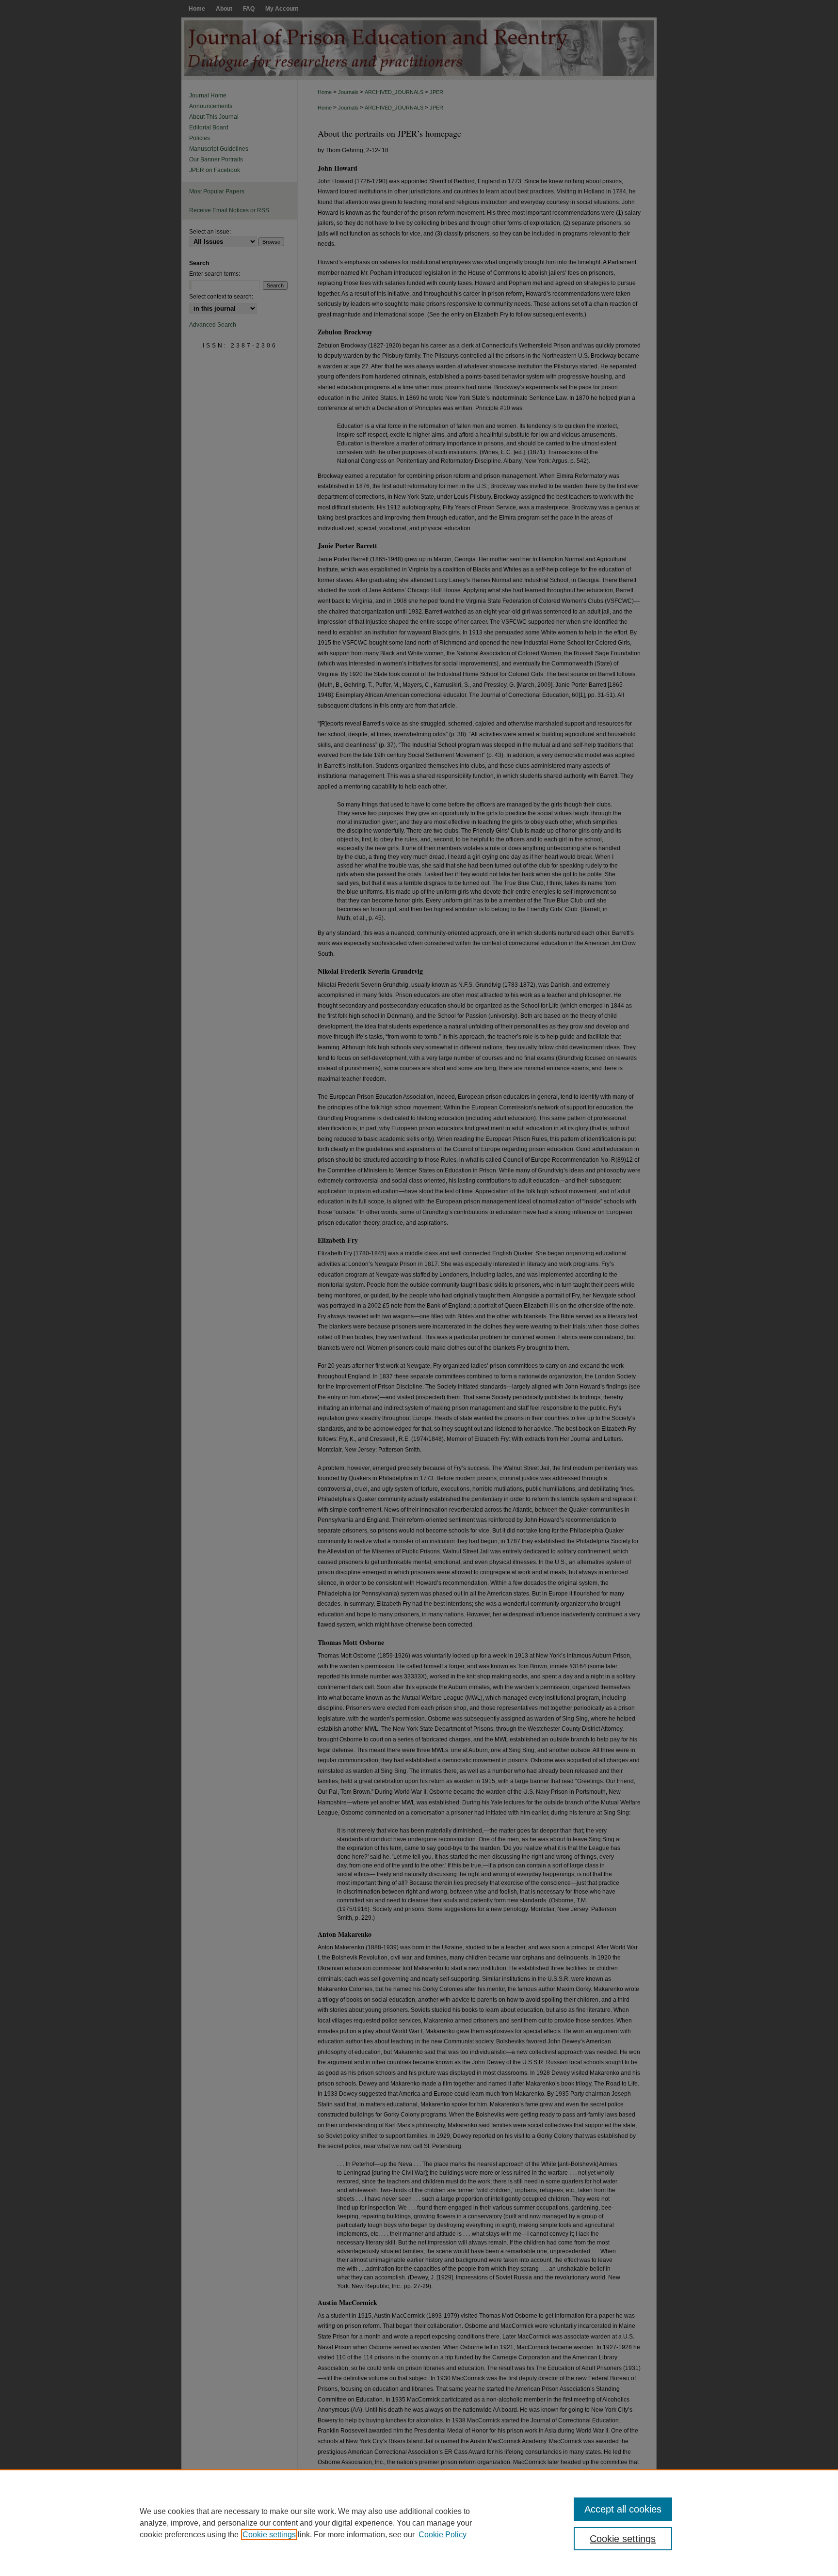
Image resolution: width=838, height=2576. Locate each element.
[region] (419, 2523)
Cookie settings (269, 2535)
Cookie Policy (443, 2535)
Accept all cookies (623, 2509)
